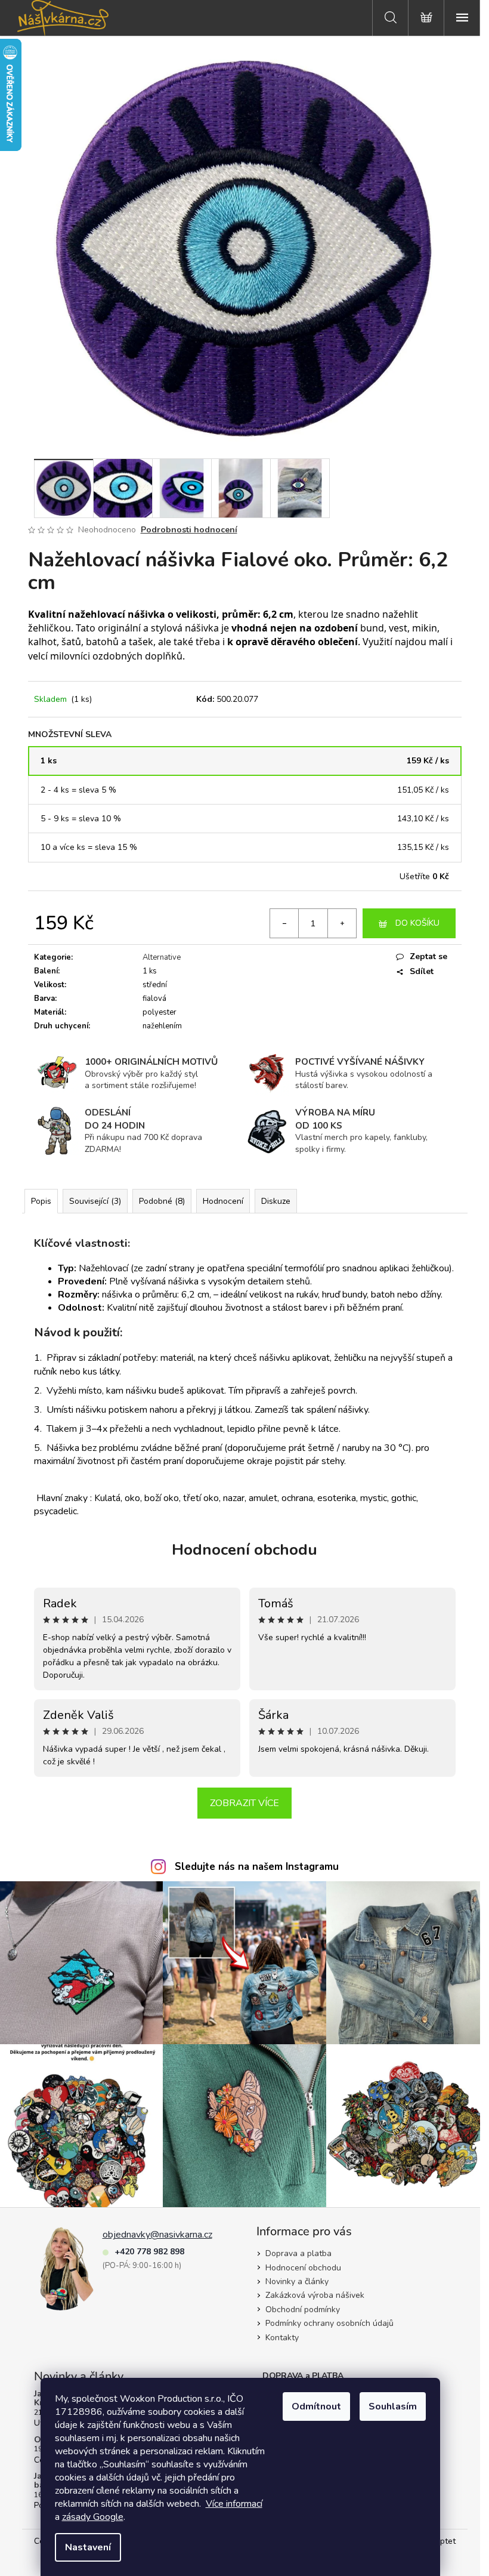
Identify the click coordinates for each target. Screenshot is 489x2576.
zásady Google (93, 2517)
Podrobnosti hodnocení (189, 530)
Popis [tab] (41, 1201)
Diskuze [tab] (276, 1201)
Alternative (162, 957)
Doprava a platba (298, 2253)
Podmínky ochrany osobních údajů (329, 2323)
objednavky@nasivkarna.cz (157, 2235)
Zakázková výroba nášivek (315, 2295)
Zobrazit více (244, 1803)
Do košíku (417, 923)
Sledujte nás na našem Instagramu (257, 1867)
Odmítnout (316, 2406)
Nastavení (88, 2547)
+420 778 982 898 (149, 2252)
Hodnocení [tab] (223, 1201)
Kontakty (282, 2338)
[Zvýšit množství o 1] (342, 923)
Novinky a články (297, 2281)
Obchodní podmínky (303, 2310)
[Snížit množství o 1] (284, 923)
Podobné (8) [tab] (162, 1201)
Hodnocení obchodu (244, 1550)
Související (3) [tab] (95, 1201)
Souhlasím (393, 2406)
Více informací (234, 2504)
